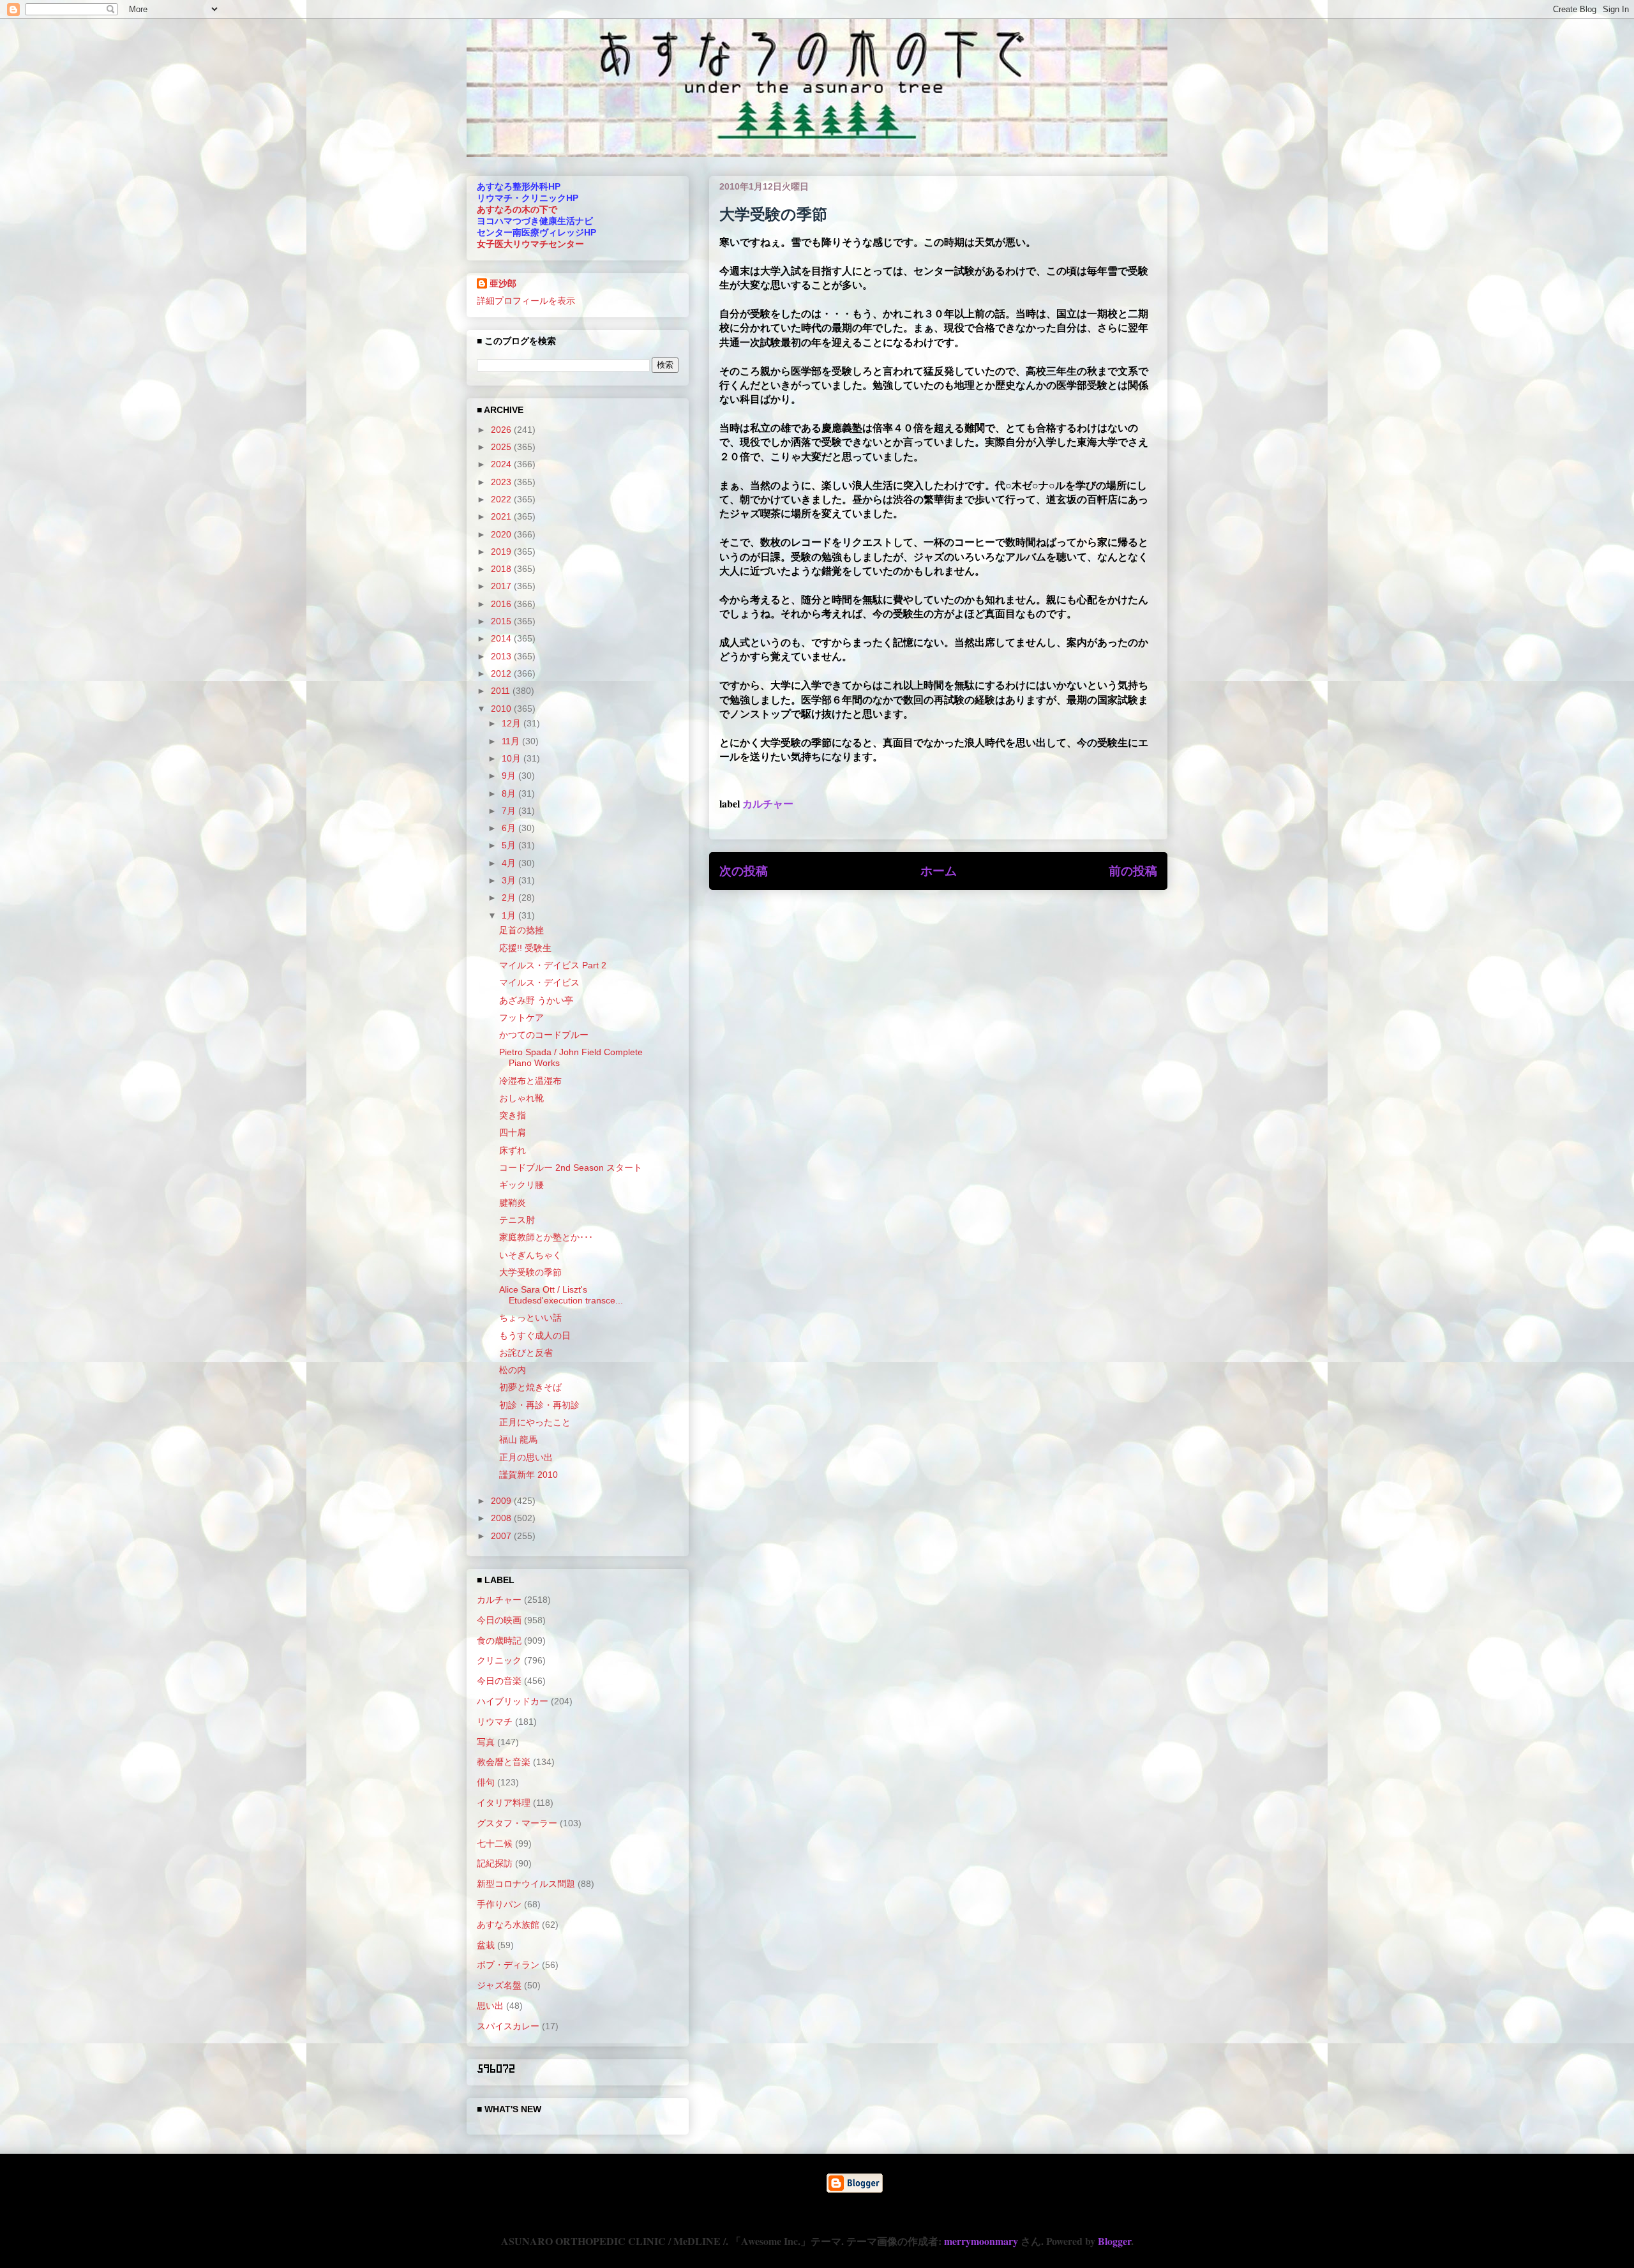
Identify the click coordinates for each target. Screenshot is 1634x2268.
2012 (502, 673)
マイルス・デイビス (539, 982)
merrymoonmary (981, 2241)
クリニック (499, 1660)
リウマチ (495, 1722)
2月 (510, 897)
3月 (510, 880)
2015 (502, 621)
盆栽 (486, 1945)
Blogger (1114, 2241)
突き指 (513, 1115)
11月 (512, 741)
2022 (502, 499)
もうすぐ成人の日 (535, 1335)
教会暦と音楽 (504, 1762)
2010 (502, 709)
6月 (510, 828)
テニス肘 (517, 1220)
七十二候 (495, 1844)
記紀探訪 (495, 1863)
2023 (502, 482)
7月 (510, 811)
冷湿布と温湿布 (530, 1081)
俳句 (486, 1782)
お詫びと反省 (526, 1353)
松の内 (513, 1370)
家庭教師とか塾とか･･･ (546, 1237)
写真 (486, 1742)
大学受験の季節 (530, 1272)
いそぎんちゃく (530, 1255)
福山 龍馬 (518, 1439)
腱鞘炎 (513, 1203)
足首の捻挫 (521, 930)
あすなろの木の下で (517, 209)
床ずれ (513, 1150)
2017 (502, 586)
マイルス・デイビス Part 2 (553, 965)
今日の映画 (499, 1620)
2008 (502, 1518)
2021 (502, 516)
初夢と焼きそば (530, 1387)
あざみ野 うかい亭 (536, 1000)
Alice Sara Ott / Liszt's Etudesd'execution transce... (561, 1295)
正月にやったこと (535, 1422)
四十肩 (513, 1132)
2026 (502, 430)
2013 (502, 656)
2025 (502, 447)
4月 (510, 863)
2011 (502, 691)
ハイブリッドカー (513, 1701)
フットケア (521, 1018)
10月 (513, 758)
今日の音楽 (499, 1681)
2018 (502, 569)
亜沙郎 (503, 283)
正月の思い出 (526, 1457)
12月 (513, 723)
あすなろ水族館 (508, 1925)
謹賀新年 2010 (528, 1475)
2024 (502, 464)
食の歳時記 (499, 1641)
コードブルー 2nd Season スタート (571, 1168)
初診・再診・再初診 (539, 1405)
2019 (502, 552)
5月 (510, 845)
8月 (510, 793)
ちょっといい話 (530, 1318)
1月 (510, 915)
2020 (502, 534)
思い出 (490, 2006)
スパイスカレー (508, 2026)
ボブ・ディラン (508, 1965)
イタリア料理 (504, 1803)
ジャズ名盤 (499, 1985)
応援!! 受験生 (525, 948)
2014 (502, 638)
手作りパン (499, 1904)
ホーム (939, 871)
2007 (502, 1536)
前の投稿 (1133, 871)
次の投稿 (744, 871)
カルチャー (768, 803)
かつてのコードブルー (544, 1035)
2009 (502, 1501)
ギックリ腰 (521, 1185)
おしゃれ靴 (521, 1098)
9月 (510, 776)
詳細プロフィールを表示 (526, 301)
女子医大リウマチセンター (530, 244)
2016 (502, 604)
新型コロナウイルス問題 (526, 1884)
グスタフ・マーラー (517, 1823)
